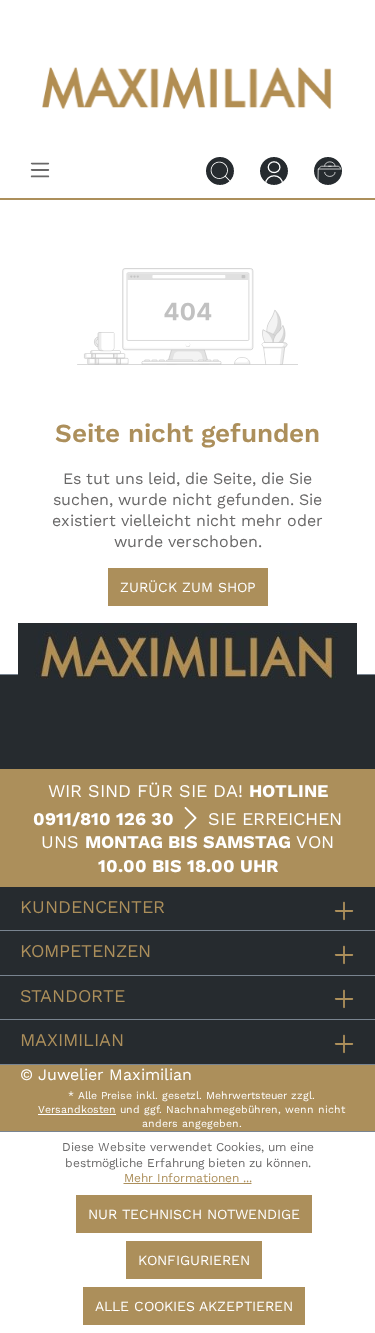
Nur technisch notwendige (194, 1214)
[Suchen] (220, 170)
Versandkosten (77, 1109)
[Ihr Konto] (274, 170)
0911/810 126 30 (103, 818)
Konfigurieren (194, 1260)
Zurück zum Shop (188, 587)
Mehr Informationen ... (188, 1178)
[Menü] (40, 170)
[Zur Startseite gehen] (188, 122)
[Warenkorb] (328, 170)
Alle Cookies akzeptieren (194, 1306)
